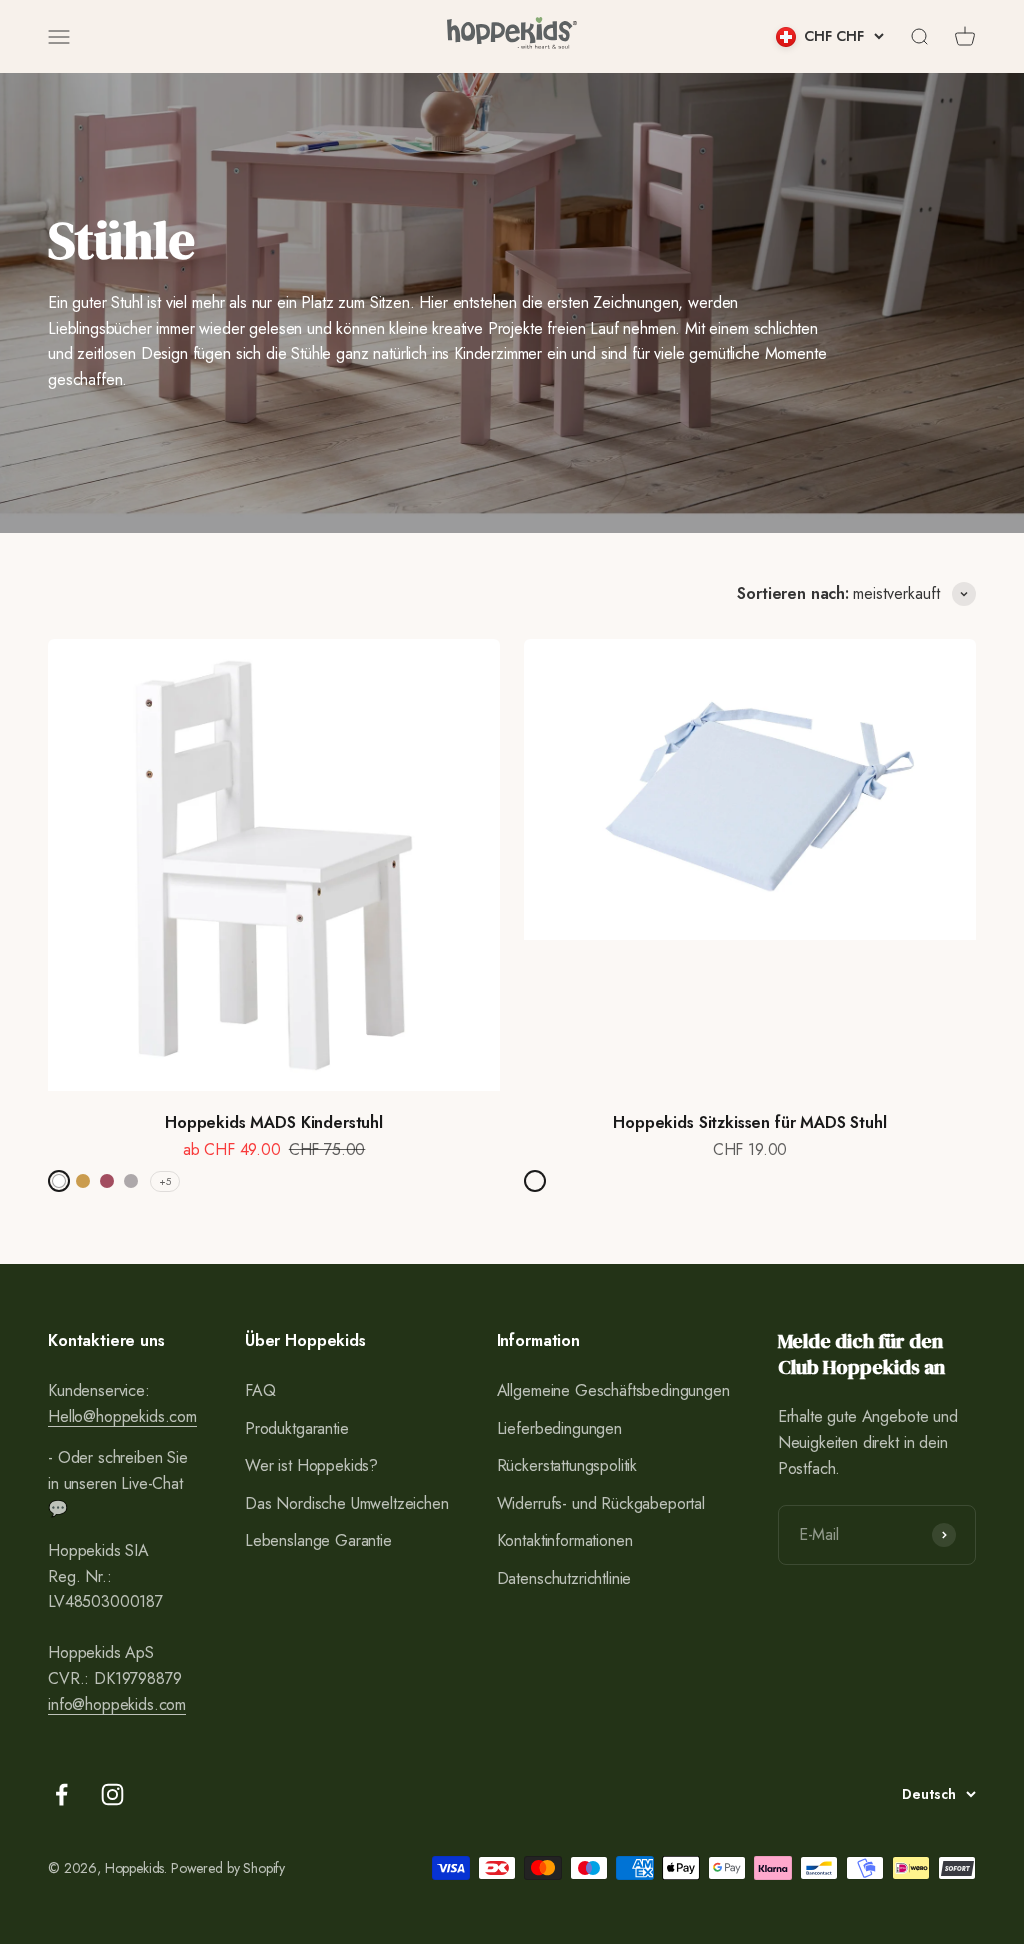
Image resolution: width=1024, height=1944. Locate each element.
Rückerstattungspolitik (567, 1465)
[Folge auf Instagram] (112, 1794)
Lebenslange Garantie (318, 1540)
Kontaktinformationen (565, 1540)
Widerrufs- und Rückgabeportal (601, 1503)
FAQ (260, 1390)
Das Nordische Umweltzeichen (347, 1503)
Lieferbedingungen (559, 1428)
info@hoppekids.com (117, 1704)
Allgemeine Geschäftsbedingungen (613, 1390)
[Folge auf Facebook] (61, 1794)
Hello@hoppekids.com (122, 1416)
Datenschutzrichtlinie (564, 1578)
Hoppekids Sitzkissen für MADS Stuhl (749, 1122)
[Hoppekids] (512, 36)
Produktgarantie (297, 1428)
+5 (165, 1181)
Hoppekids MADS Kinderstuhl (274, 1122)
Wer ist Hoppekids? (311, 1465)
